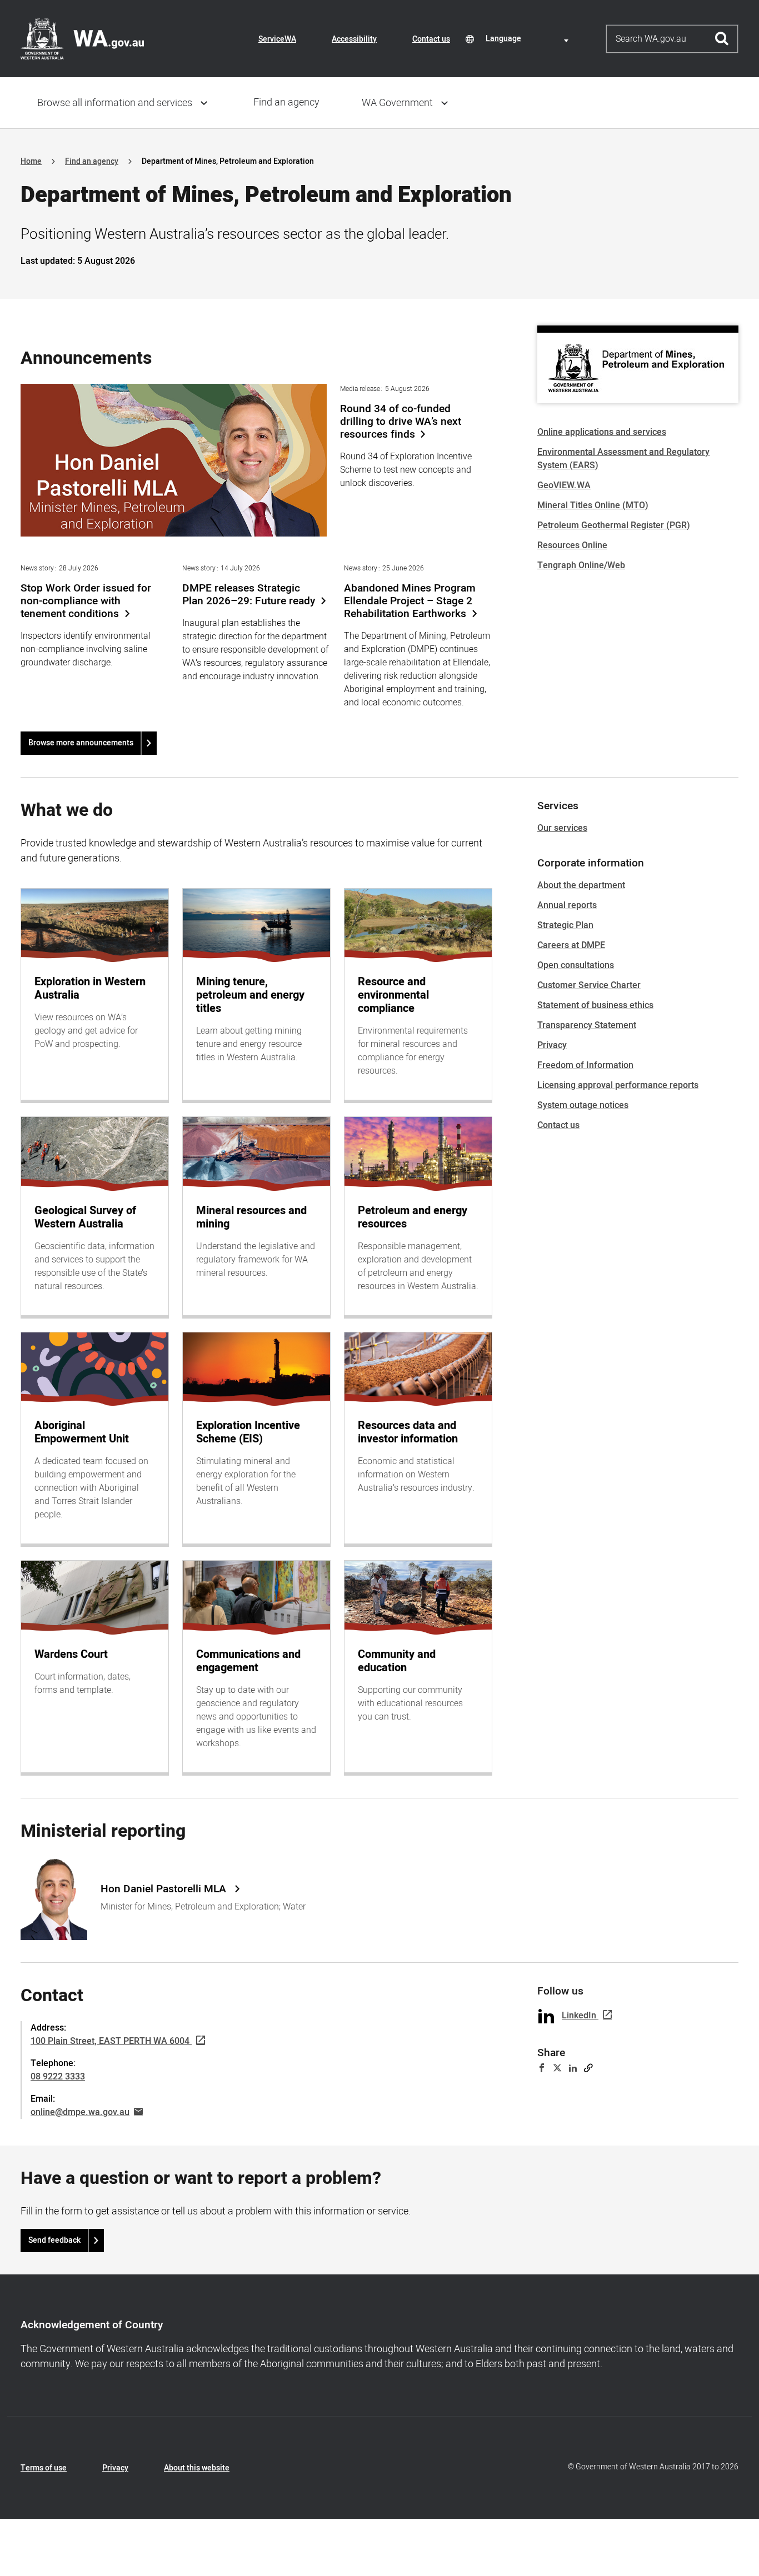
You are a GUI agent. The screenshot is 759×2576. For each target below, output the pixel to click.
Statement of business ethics (595, 1005)
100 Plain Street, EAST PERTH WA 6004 (110, 2041)
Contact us (431, 39)
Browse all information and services (115, 103)
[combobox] (529, 39)
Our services (562, 828)
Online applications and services (602, 432)
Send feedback (54, 2240)
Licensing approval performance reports (618, 1085)
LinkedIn (579, 2016)
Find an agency (286, 102)
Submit (722, 39)
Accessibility (354, 39)
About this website (197, 2468)
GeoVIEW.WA (564, 485)
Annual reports (567, 905)
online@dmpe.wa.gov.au (80, 2112)
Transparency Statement (587, 1025)
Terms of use (44, 2468)
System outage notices (583, 1105)
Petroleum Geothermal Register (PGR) (614, 525)
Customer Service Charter (589, 985)
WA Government (397, 103)
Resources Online (572, 545)
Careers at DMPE (571, 945)
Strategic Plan (565, 925)
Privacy (552, 1045)
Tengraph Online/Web (581, 565)
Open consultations (576, 965)
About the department (581, 885)
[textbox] (529, 39)
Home (31, 161)
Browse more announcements (81, 743)
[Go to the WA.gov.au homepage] (82, 38)
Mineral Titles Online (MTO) (593, 505)
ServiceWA (277, 39)
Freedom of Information (585, 1065)
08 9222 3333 (58, 2077)
